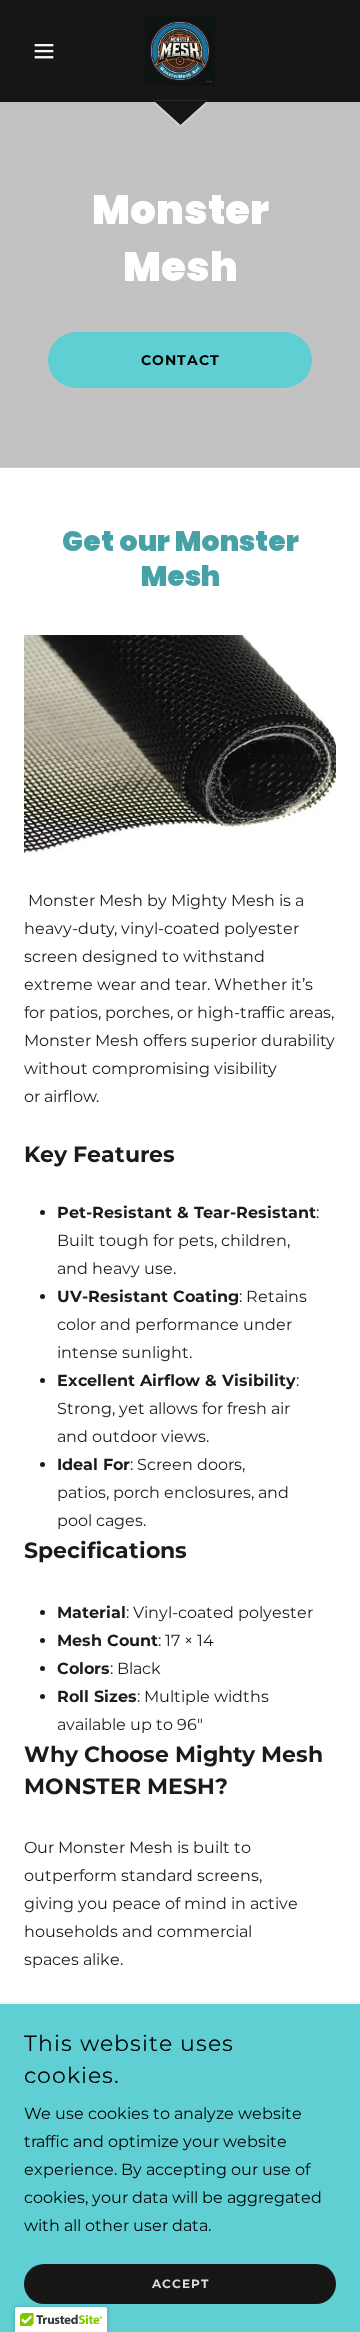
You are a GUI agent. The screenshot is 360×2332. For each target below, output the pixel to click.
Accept (180, 2284)
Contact (180, 360)
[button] (47, 51)
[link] (180, 51)
